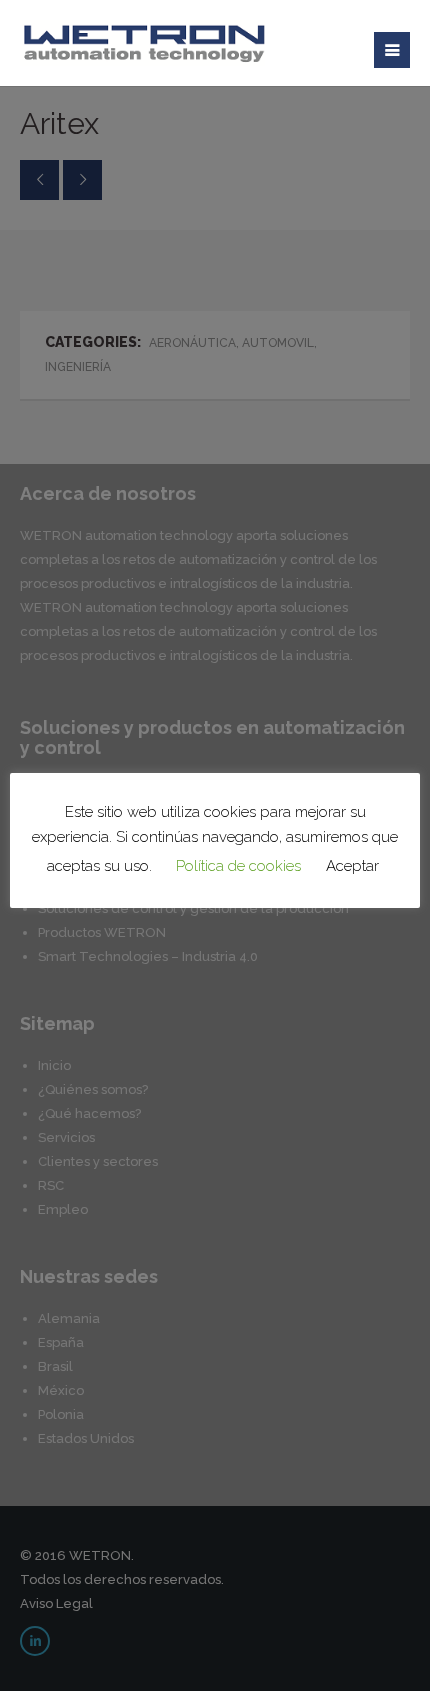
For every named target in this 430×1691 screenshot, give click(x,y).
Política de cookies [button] (238, 866)
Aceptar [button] (352, 866)
